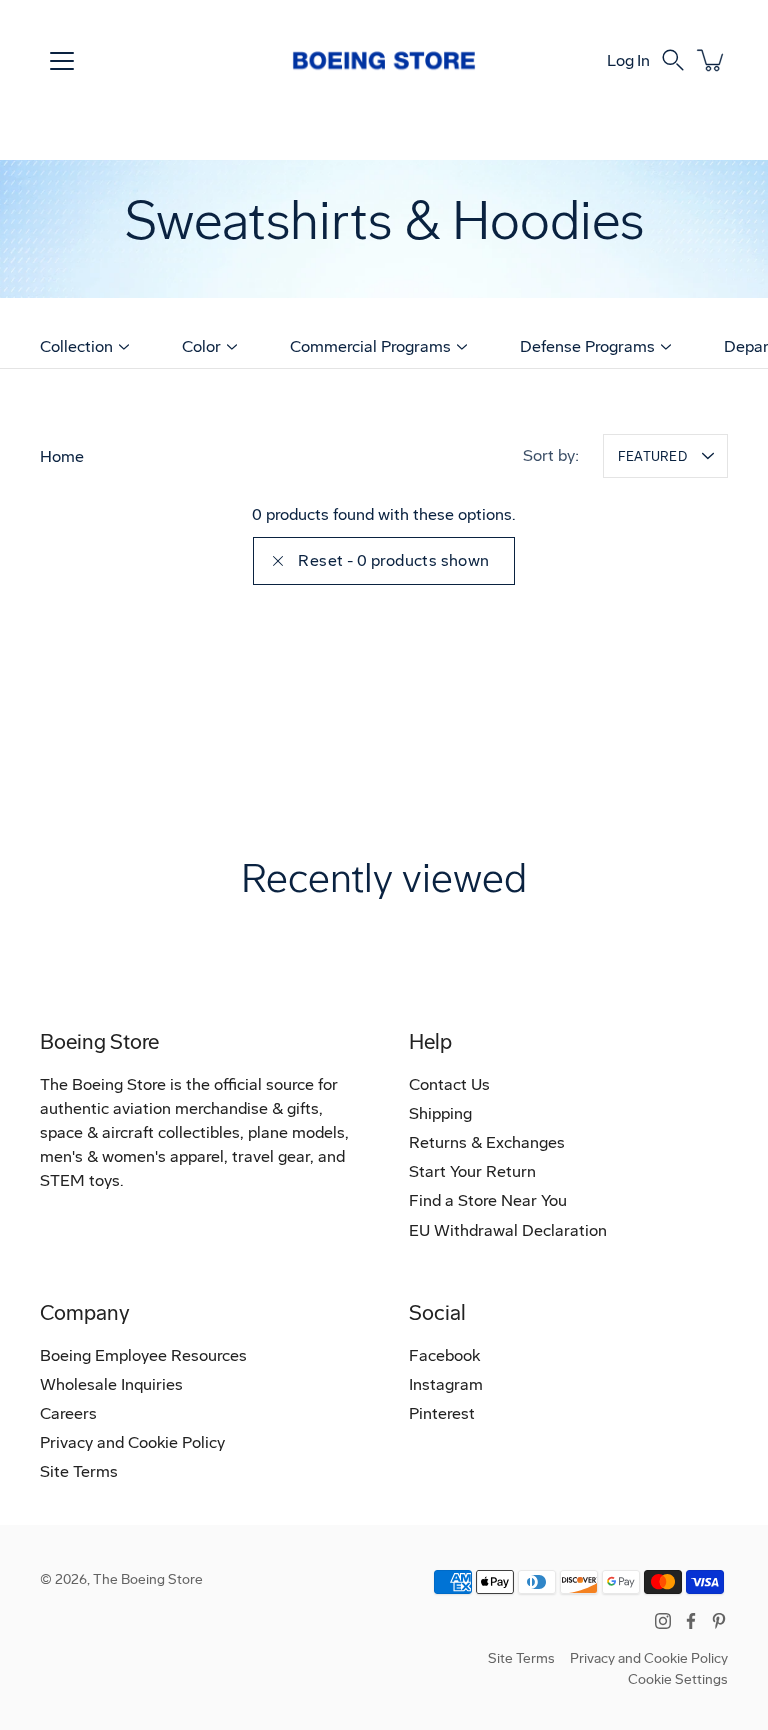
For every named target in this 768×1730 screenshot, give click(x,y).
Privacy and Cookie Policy (132, 1442)
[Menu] (62, 61)
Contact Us (449, 1084)
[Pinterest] (719, 1621)
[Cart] (712, 60)
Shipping (440, 1113)
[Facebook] (691, 1621)
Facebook (444, 1355)
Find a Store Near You (488, 1200)
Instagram (446, 1384)
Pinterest (442, 1413)
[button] (673, 60)
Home (62, 456)
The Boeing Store (148, 1579)
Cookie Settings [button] (678, 1679)
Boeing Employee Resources (143, 1355)
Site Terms (79, 1471)
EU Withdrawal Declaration (508, 1230)
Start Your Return (472, 1171)
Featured (652, 456)
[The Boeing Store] (384, 60)
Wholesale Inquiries (111, 1384)
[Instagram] (663, 1621)
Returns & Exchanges (487, 1142)
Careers (68, 1413)
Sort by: (551, 455)
